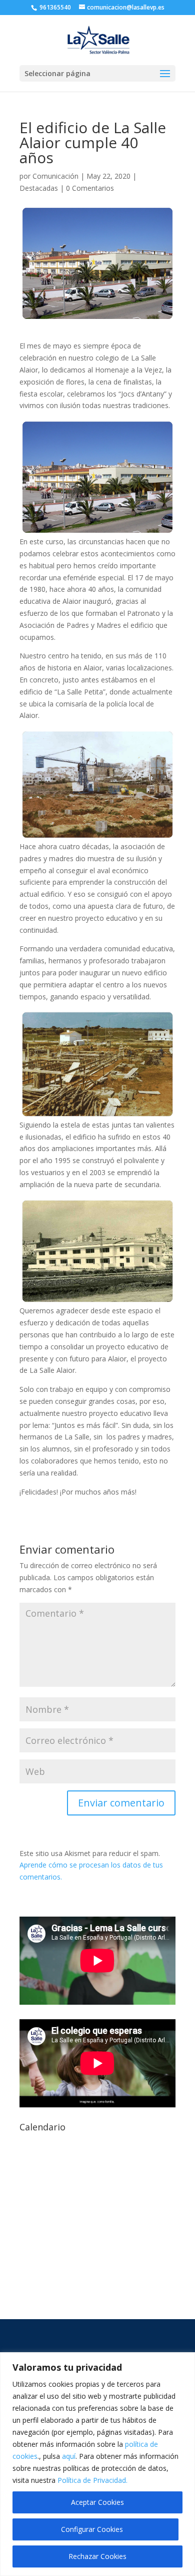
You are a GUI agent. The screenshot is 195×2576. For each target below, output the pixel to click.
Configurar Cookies (92, 2529)
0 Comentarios (90, 188)
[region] (97, 2464)
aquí (69, 2456)
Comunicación (55, 176)
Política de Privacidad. (92, 2480)
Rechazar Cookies (97, 2556)
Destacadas (39, 188)
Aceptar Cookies (97, 2502)
